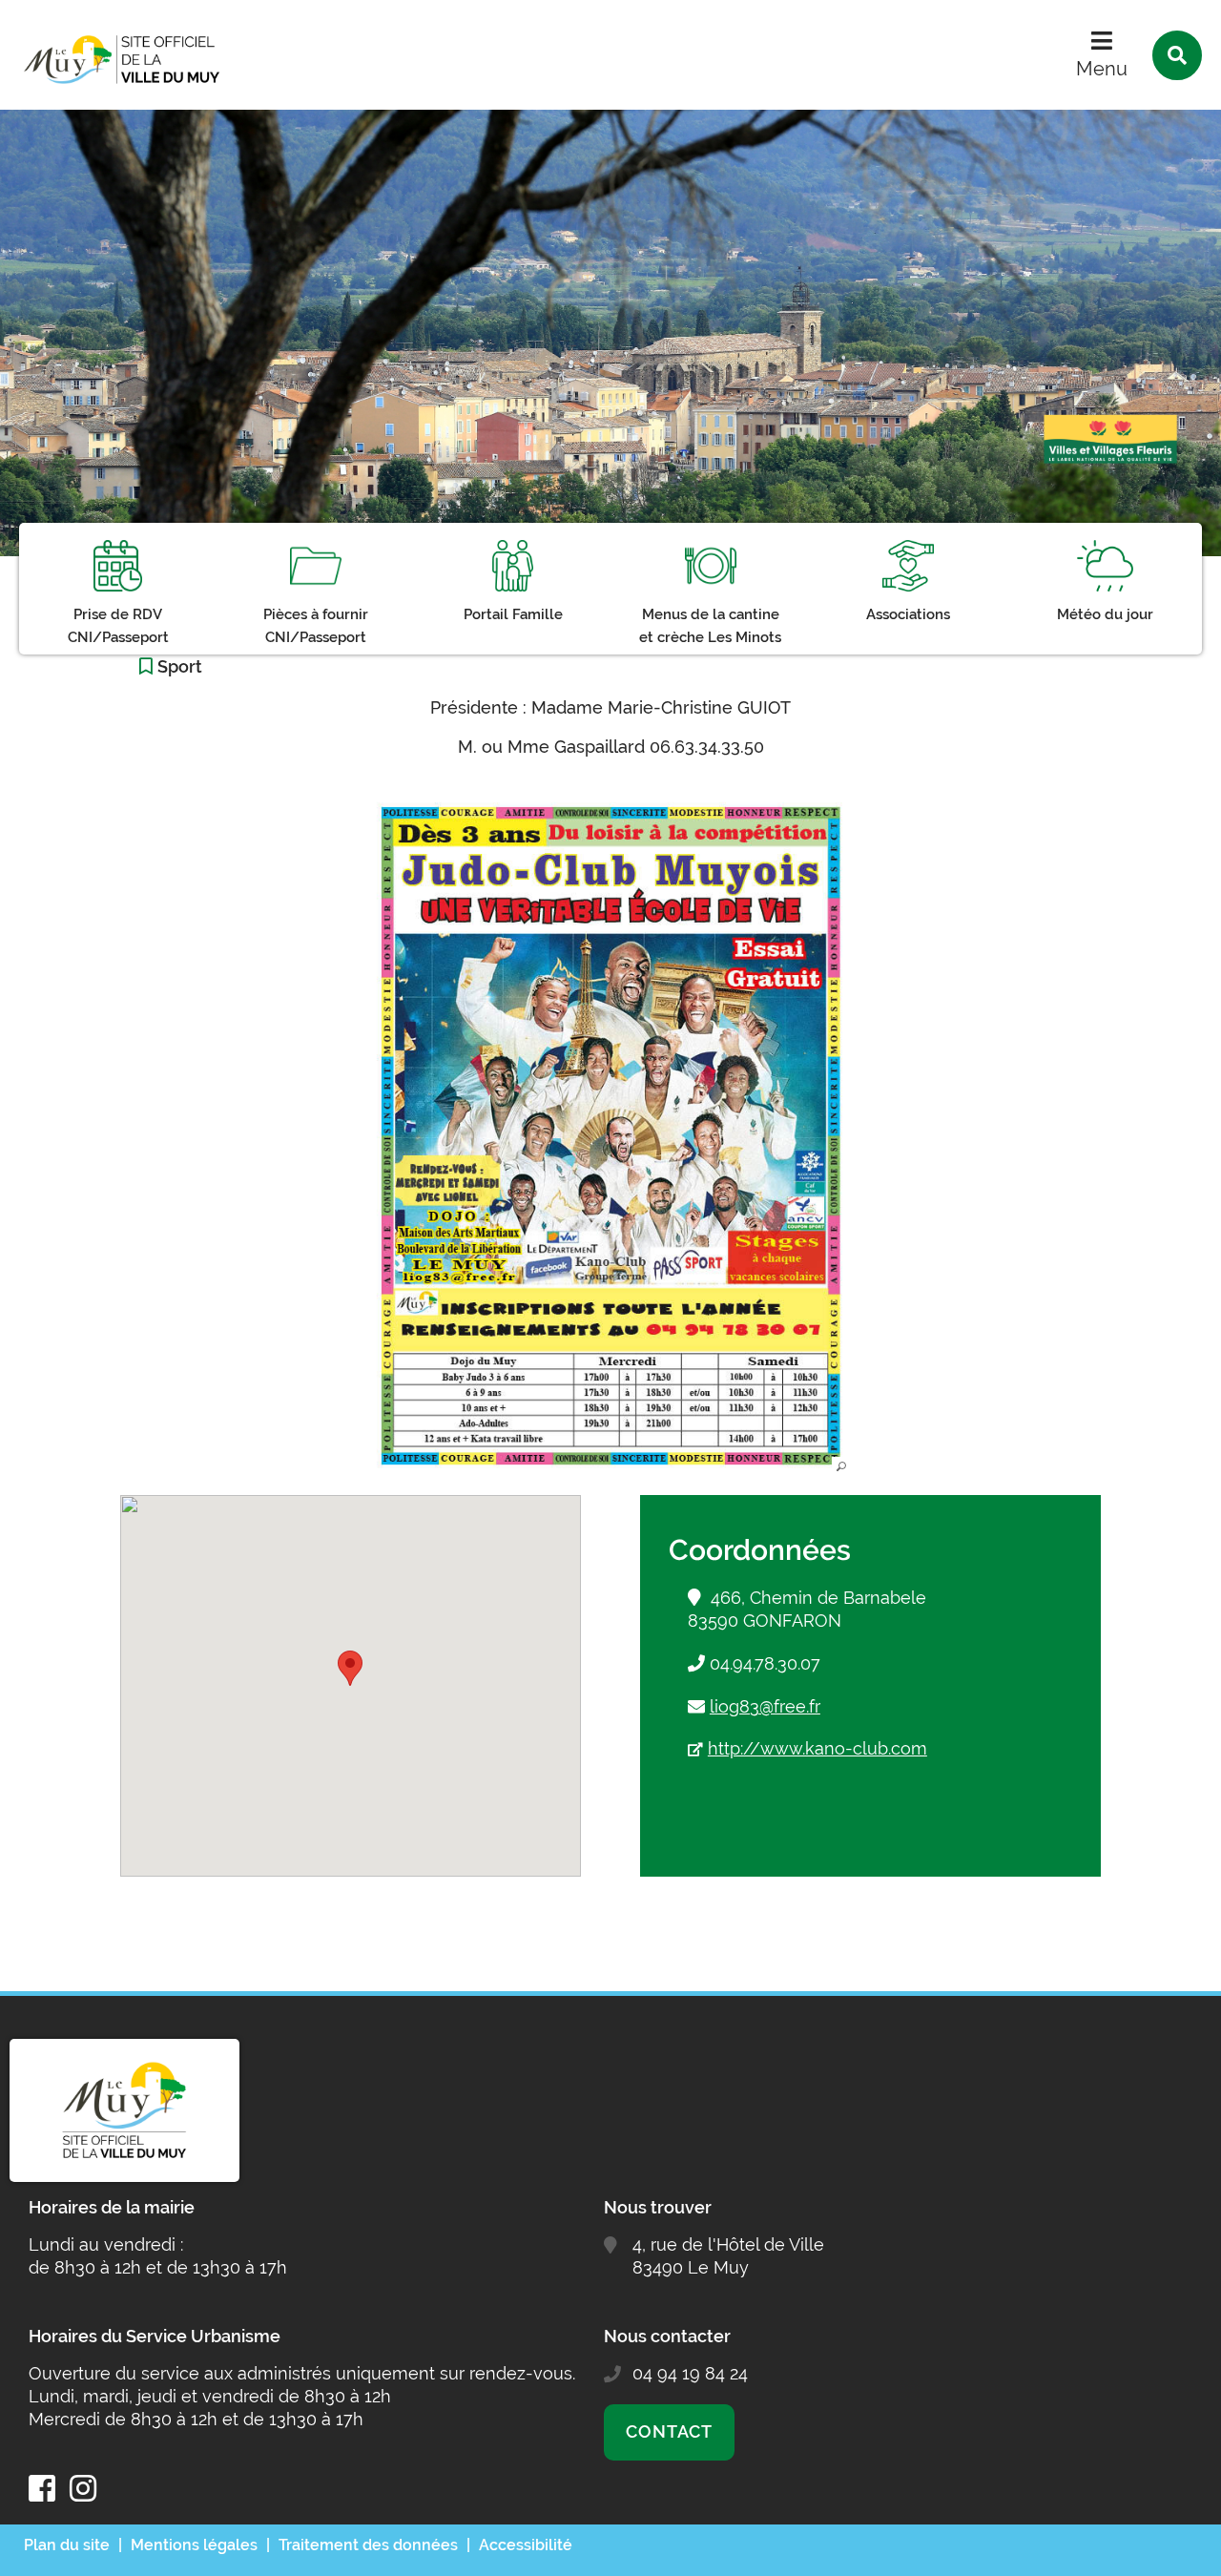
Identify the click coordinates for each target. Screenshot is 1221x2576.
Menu (1102, 69)
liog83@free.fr (765, 1706)
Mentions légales (194, 2545)
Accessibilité (526, 2545)
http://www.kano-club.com (817, 1748)
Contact (669, 2431)
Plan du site (67, 2545)
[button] (610, 1136)
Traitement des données (368, 2545)
